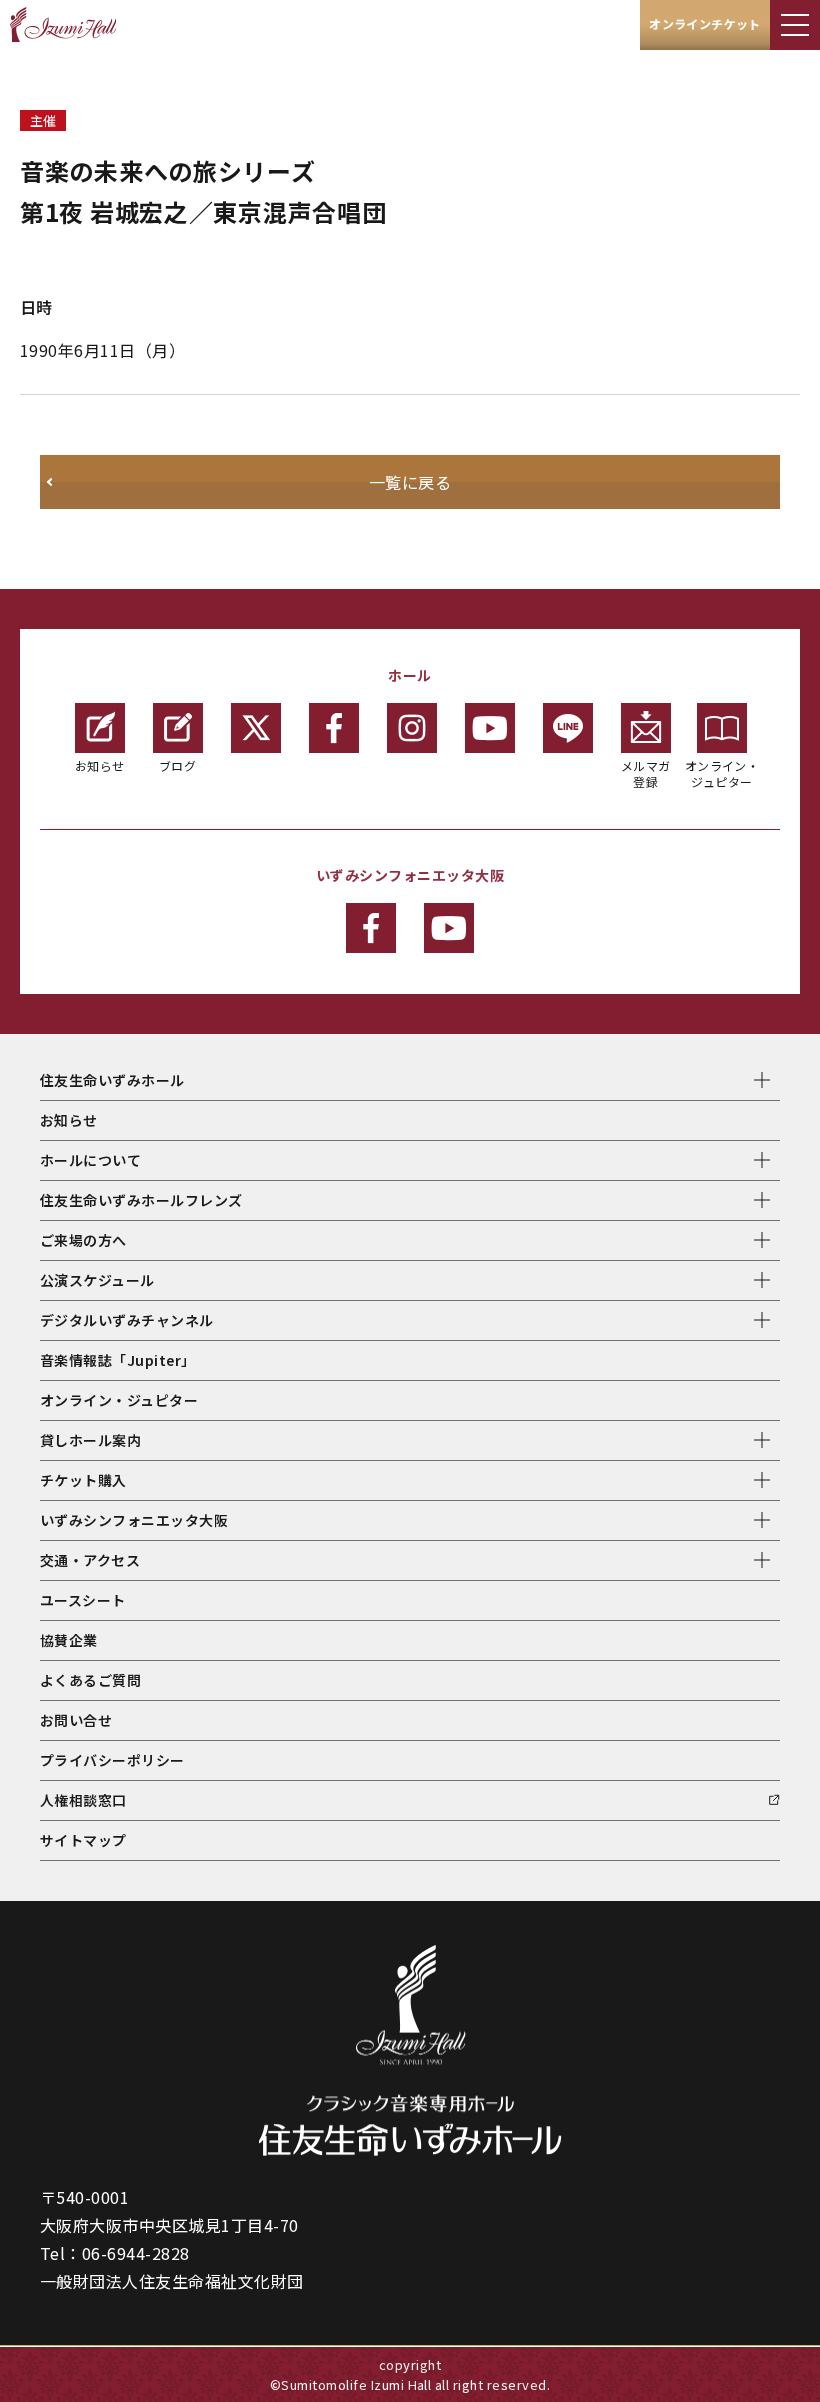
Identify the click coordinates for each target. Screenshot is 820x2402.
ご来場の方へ (83, 1240)
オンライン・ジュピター (722, 773)
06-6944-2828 (136, 2253)
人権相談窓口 (83, 1800)
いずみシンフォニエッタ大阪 (134, 1520)
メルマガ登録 (646, 773)
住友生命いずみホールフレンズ (141, 1200)
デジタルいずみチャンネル (127, 1320)
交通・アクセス (90, 1560)
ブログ (177, 765)
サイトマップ (83, 1840)
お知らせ (100, 765)
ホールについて (90, 1160)
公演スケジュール (97, 1280)
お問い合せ (76, 1720)
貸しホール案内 (90, 1440)
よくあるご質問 (90, 1680)
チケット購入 (83, 1480)
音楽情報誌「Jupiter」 (118, 1360)
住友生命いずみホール (112, 1080)
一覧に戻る (410, 482)
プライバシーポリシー (112, 1760)
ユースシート (83, 1600)
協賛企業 (69, 1640)
